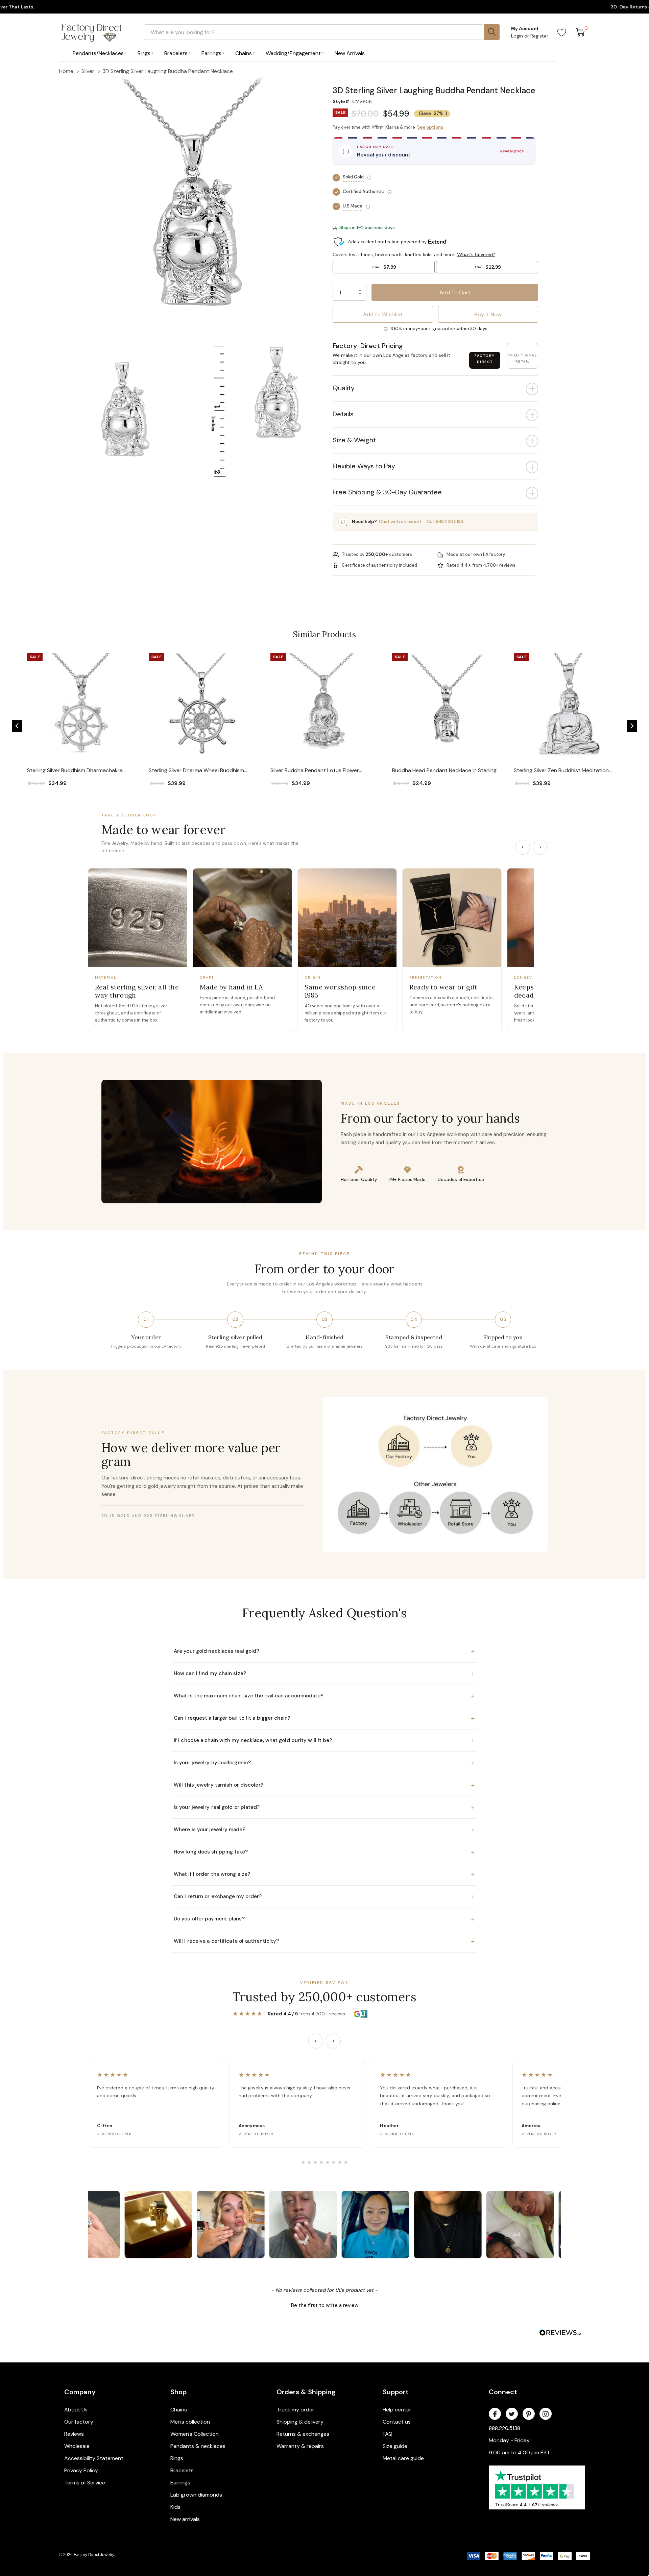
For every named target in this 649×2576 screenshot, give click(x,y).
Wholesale (77, 2446)
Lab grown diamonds (196, 2495)
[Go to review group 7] (340, 2162)
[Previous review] (316, 2041)
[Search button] (492, 32)
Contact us (397, 2422)
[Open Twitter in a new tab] (512, 2414)
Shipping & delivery (300, 2422)
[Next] (540, 847)
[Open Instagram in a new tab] (546, 2414)
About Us (76, 2410)
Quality (344, 388)
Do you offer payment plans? (324, 1919)
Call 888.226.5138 (445, 522)
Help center (397, 2410)
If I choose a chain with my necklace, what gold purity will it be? (324, 1740)
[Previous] (523, 847)
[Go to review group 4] (321, 2162)
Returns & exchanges (303, 2434)
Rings (177, 2458)
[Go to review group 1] (303, 2162)
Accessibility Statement (94, 2458)
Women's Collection (195, 2434)
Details (343, 414)
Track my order (295, 2410)
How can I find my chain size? (324, 1673)
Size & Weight (354, 440)
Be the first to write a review (325, 2305)
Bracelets (182, 2470)
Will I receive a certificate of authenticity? (324, 1941)
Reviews (74, 2434)
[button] (435, 81)
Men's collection (190, 2422)
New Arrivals (350, 53)
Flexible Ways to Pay (364, 466)
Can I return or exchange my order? (324, 1896)
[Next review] (333, 2041)
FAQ (388, 2434)
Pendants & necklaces (198, 2446)
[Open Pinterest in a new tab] (529, 2414)
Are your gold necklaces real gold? (324, 1651)
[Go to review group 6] (334, 2162)
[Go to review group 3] (315, 2162)
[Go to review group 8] (346, 2162)
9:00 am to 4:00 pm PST (519, 2452)
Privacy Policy (81, 2470)
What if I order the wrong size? (324, 1874)
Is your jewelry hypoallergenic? (324, 1763)
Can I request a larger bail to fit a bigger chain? (324, 1718)
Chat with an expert (400, 522)
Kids (175, 2507)
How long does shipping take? (324, 1852)
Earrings (180, 2483)
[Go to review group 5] (328, 2162)
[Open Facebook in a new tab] (495, 2414)
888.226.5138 (504, 2428)
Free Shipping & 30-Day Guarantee (387, 492)
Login (518, 36)
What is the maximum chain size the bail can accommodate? (324, 1696)
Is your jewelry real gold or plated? (324, 1807)
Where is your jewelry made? (324, 1830)
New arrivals (185, 2519)
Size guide (395, 2446)
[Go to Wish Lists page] (562, 32)
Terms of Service (85, 2483)
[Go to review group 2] (309, 2162)
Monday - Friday (509, 2440)
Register (539, 36)
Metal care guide (403, 2458)
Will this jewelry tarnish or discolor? (324, 1785)
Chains (179, 2410)
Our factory (79, 2422)
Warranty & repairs (300, 2446)
